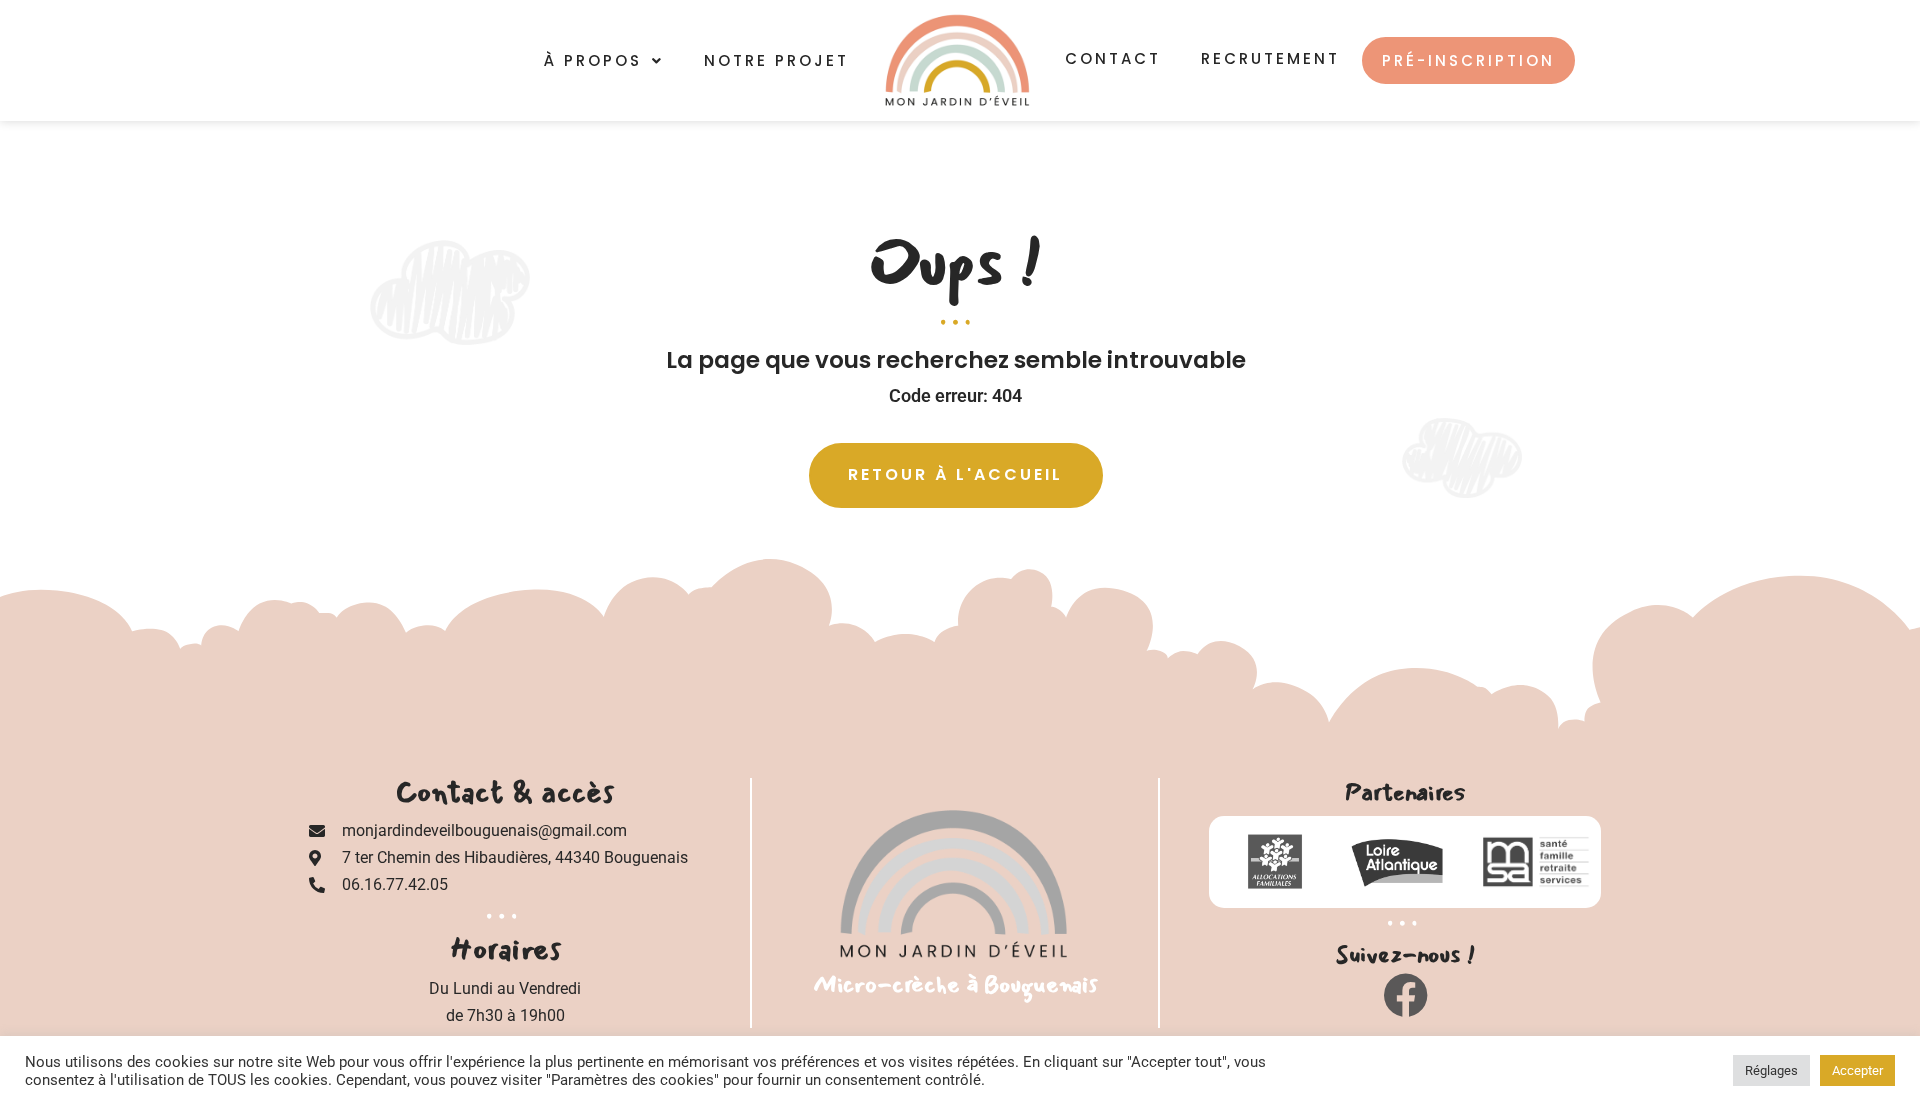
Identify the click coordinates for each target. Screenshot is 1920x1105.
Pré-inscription (1468, 60)
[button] (604, 60)
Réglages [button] (1771, 1070)
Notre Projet (776, 60)
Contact (1113, 58)
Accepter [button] (1857, 1070)
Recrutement (1270, 58)
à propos (593, 60)
